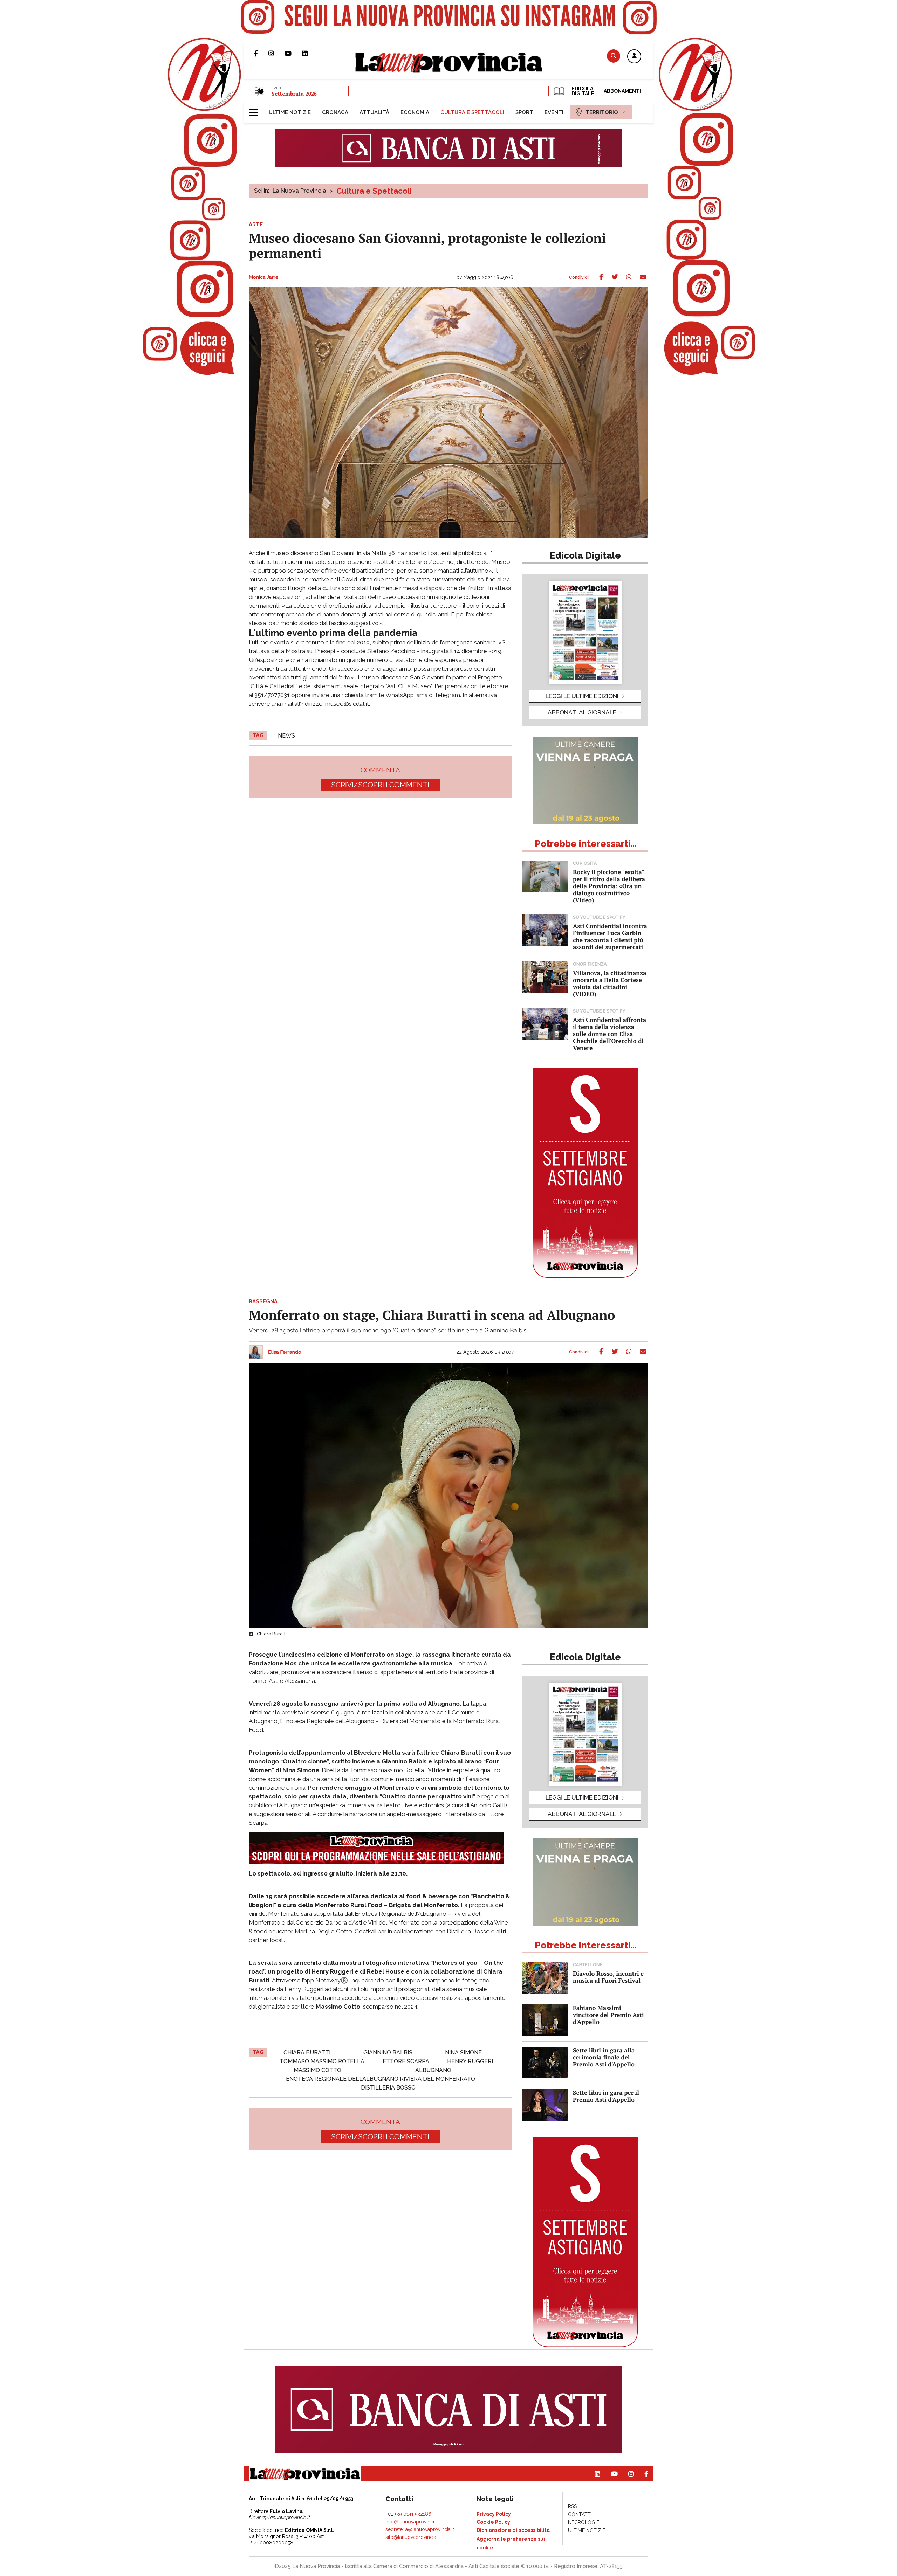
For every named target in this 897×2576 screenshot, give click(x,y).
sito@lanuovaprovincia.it (413, 2537)
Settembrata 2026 (294, 94)
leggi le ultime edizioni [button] (582, 696)
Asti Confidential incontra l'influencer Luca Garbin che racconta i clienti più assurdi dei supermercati (610, 936)
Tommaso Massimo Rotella (322, 2061)
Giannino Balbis (388, 2053)
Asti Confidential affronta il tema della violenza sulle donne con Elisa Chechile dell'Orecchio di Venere (610, 1034)
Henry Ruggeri (470, 2061)
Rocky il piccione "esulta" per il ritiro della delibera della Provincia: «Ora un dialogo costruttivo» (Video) (609, 886)
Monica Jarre (263, 277)
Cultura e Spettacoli (374, 191)
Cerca (614, 56)
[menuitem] (290, 112)
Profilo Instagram (276, 53)
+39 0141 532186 (413, 2514)
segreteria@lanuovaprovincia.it (420, 2529)
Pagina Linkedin (310, 53)
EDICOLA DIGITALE (582, 91)
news (286, 736)
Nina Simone (463, 2053)
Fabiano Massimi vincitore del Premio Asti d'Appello (608, 2015)
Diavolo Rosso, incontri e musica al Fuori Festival (608, 1977)
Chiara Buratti (307, 2053)
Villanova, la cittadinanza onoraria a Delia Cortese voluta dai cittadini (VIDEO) (610, 983)
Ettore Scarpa (406, 2061)
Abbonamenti (622, 91)
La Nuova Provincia (299, 191)
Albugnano (433, 2070)
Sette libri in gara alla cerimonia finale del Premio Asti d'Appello (604, 2057)
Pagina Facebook (261, 53)
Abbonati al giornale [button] (582, 712)
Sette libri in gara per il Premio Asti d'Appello (606, 2096)
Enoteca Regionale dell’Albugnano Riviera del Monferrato (381, 2079)
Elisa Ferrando (285, 1352)
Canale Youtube (293, 53)
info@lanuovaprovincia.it (413, 2522)
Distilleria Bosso (388, 2088)
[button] (634, 57)
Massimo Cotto (317, 2070)
